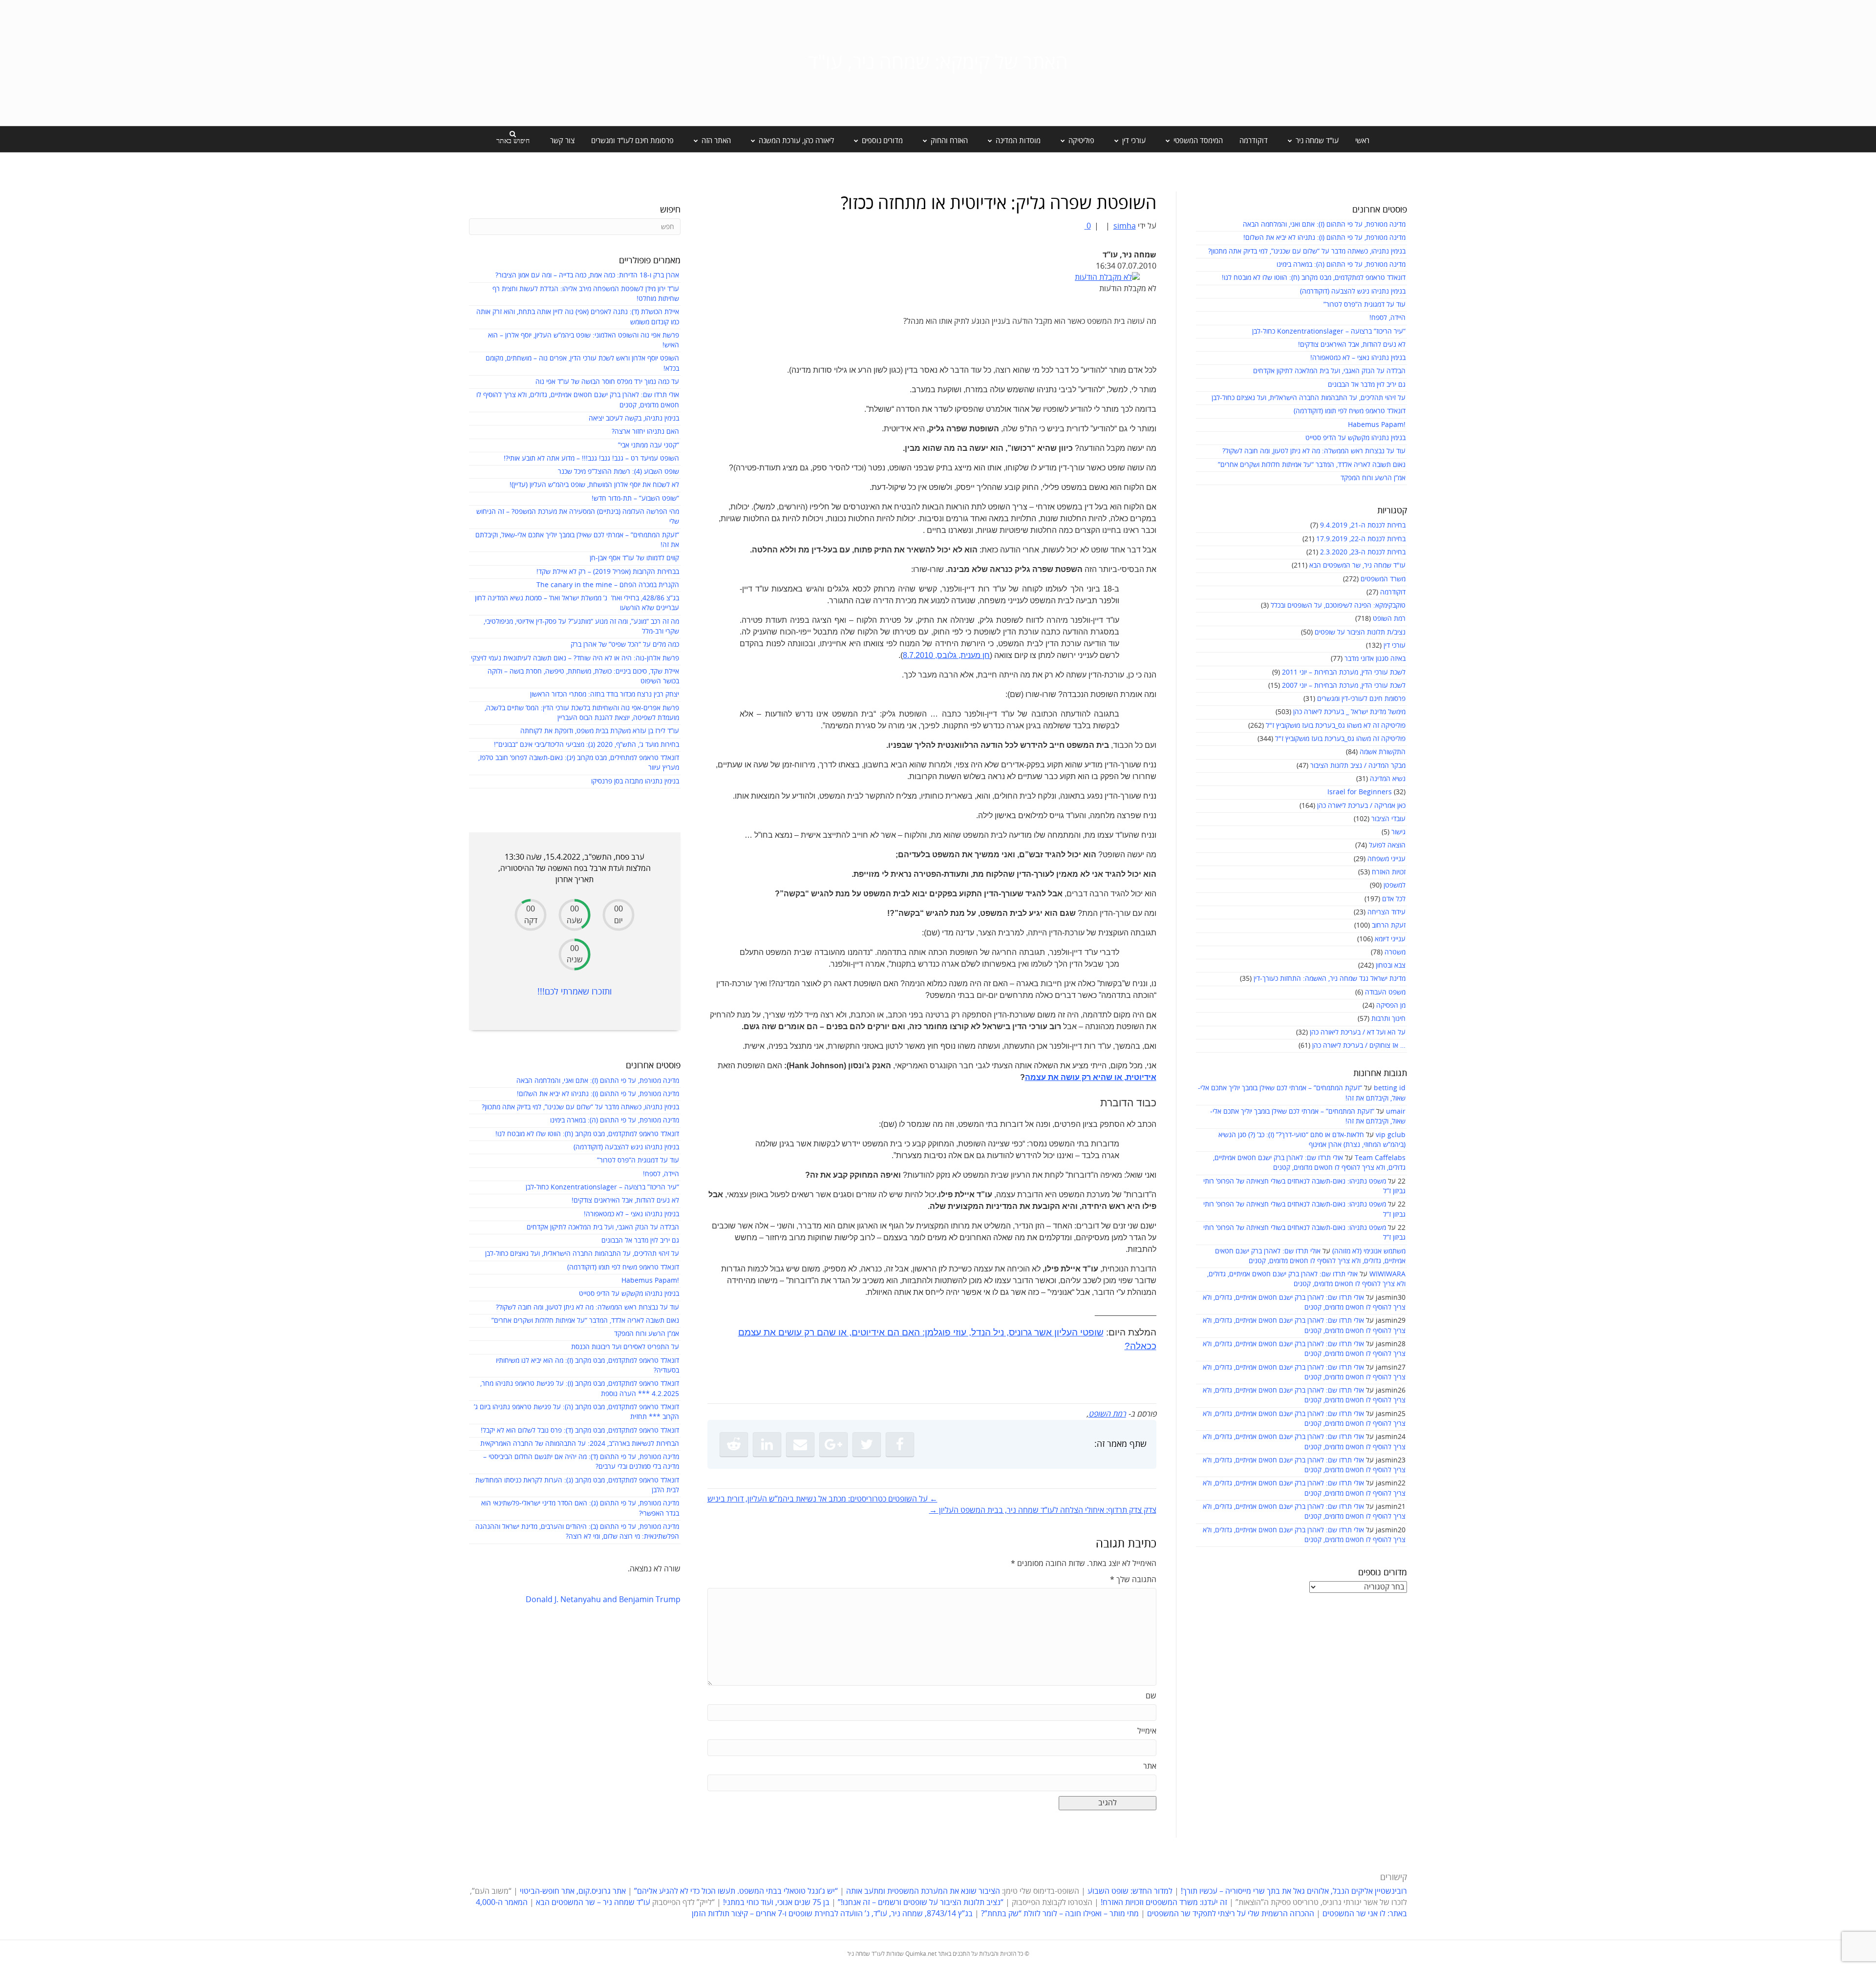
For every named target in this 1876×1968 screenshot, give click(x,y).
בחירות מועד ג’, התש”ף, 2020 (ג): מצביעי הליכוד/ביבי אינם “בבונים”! (586, 745)
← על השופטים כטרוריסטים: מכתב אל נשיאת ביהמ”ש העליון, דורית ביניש (822, 1499)
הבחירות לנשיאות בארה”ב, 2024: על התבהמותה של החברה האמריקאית (580, 1444)
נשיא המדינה (1388, 779)
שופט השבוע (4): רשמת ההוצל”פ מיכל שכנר (618, 472)
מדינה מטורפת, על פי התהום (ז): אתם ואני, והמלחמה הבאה (1324, 224)
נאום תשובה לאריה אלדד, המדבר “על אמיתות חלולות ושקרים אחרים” (1312, 465)
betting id (1390, 1088)
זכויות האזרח (1389, 872)
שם (1151, 1696)
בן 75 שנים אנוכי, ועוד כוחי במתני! (776, 1903)
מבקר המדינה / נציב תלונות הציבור (1358, 766)
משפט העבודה (1385, 992)
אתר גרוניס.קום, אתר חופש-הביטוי (573, 1891)
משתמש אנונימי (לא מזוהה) (1369, 1251)
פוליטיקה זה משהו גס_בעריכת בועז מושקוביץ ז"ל (1340, 739)
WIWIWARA (1387, 1274)
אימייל (1147, 1731)
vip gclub (1391, 1135)
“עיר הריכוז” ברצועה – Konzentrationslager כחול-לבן (1329, 331)
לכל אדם (1394, 899)
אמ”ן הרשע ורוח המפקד (1373, 478)
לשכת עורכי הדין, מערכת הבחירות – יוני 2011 (1344, 672)
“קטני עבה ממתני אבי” (649, 445)
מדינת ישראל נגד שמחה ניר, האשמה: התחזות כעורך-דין (1330, 979)
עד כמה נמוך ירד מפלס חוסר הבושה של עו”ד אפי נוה (607, 382)
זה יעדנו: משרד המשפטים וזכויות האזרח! (1164, 1903)
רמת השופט (1389, 619)
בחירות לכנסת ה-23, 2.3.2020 (1363, 552)
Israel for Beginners (1360, 792)
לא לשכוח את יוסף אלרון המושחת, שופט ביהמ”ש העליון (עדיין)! (594, 485)
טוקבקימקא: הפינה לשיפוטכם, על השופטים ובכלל (1338, 605)
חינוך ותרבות (1388, 1019)
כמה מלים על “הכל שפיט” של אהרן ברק (625, 645)
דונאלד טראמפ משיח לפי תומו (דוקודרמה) (1350, 411)
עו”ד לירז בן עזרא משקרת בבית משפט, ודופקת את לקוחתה (600, 731)
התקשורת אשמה (1383, 752)
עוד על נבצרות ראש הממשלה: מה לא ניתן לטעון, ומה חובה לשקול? (1314, 451)
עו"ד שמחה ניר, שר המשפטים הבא (1357, 565)
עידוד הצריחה (1386, 912)
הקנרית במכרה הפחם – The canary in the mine (608, 585)
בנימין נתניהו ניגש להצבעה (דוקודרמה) (1353, 291)
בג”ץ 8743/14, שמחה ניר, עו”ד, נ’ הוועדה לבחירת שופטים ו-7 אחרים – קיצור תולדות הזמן (832, 1914)
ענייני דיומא (1390, 939)
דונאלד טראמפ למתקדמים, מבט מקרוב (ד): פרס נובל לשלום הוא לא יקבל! (580, 1430)
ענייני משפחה (1386, 859)
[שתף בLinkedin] (767, 1444)
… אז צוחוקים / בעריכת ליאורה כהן (1359, 1046)
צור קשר (562, 141)
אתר (1150, 1766)
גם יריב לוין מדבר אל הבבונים (1367, 385)
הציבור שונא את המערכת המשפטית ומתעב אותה (923, 1891)
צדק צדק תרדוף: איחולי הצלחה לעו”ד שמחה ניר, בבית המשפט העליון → (1043, 1510)
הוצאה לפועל (1387, 845)
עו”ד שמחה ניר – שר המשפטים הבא (593, 1903)
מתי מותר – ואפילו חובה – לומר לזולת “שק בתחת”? (1060, 1914)
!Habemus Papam (1377, 425)
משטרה (1395, 952)
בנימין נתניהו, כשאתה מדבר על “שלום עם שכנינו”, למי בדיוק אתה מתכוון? (1307, 251)
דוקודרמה (1254, 141)
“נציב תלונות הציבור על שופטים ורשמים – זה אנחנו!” (921, 1903)
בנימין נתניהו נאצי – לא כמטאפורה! (1358, 358)
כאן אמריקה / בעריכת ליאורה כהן (1361, 806)
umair (1396, 1111)
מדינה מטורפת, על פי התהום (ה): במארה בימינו (1341, 265)
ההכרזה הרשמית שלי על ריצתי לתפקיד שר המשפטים (1231, 1914)
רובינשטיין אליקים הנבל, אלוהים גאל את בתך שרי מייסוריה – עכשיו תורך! (1293, 1891)
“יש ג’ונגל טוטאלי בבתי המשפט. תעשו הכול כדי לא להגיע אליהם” (736, 1891)
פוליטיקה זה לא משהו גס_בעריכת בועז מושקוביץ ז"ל (1336, 726)
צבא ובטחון (1391, 965)
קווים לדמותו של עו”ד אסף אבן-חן (634, 558)
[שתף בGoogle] (833, 1444)
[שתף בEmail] (800, 1444)
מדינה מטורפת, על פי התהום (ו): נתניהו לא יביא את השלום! (1324, 238)
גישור (1398, 832)
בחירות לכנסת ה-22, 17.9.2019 (1361, 539)
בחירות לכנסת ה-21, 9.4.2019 (1363, 525)
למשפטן (1395, 885)
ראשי (1362, 141)
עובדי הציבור (1388, 819)
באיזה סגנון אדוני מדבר (1375, 659)
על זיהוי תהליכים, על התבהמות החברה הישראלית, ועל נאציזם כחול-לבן (1309, 398)
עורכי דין (1395, 645)
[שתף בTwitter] (867, 1444)
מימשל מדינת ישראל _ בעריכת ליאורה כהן (1349, 712)
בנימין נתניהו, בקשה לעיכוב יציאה (634, 418)
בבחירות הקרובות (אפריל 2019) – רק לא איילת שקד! (608, 572)
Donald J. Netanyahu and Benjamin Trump (603, 1600)
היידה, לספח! (1387, 318)
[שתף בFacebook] (900, 1444)
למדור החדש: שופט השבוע (1130, 1891)
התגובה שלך (1133, 1580)
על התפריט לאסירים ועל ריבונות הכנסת (625, 1347)
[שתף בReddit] (734, 1444)
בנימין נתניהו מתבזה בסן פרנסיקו (635, 781)
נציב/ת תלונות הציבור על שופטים (1360, 632)
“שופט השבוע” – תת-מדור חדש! (635, 498)
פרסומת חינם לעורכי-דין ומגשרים (1361, 699)
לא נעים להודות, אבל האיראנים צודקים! (1352, 345)
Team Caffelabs (1380, 1158)
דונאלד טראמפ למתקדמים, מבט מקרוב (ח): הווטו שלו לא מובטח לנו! (1314, 278)
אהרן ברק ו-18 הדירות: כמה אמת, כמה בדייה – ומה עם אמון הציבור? (587, 275)
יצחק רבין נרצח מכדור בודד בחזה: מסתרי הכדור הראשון (605, 694)
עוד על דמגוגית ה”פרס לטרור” (1364, 305)
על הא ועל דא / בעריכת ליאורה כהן (1358, 1032)
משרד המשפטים (1383, 579)
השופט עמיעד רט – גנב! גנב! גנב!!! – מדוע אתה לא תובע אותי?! (591, 458)
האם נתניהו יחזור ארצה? (645, 432)
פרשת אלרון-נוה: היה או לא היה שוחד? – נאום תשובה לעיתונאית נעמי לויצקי (575, 658)
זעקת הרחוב (1389, 925)
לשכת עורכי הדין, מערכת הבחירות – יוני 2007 (1344, 686)
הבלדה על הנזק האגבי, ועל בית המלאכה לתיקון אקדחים (1329, 371)
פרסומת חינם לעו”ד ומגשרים (632, 141)
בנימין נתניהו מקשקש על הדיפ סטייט (1355, 438)
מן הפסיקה (1391, 1005)
